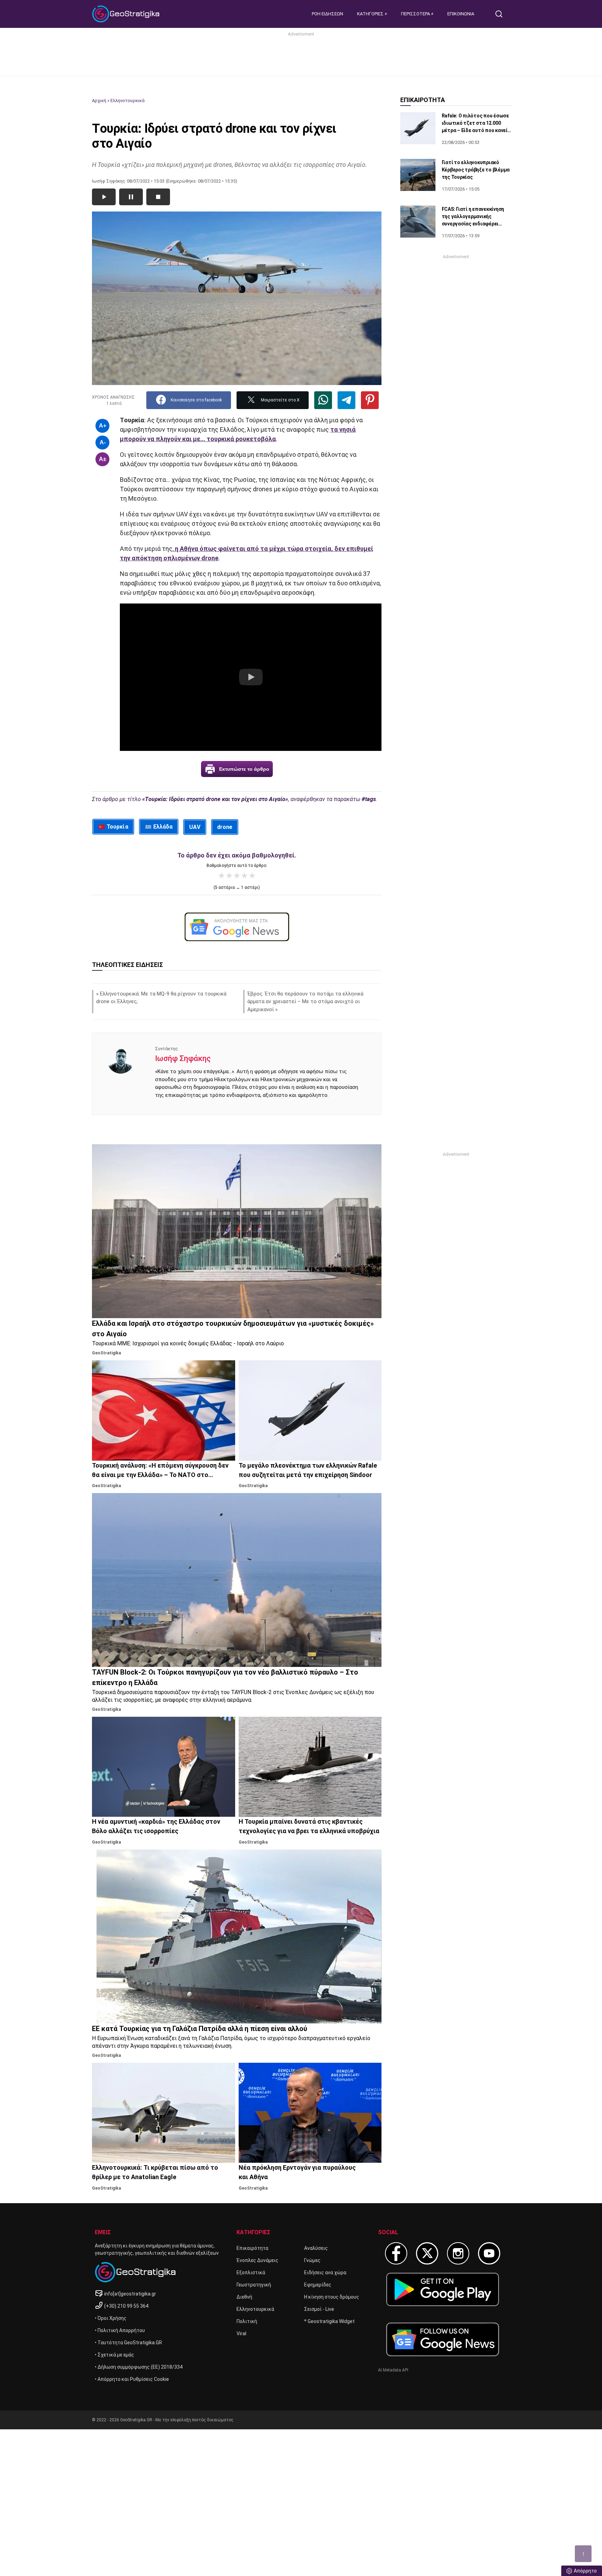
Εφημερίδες (318, 2285)
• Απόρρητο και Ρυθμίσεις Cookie (132, 2379)
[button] (251, 677)
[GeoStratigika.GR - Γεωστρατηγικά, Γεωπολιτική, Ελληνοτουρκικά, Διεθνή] (127, 14)
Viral (241, 2333)
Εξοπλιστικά (251, 2273)
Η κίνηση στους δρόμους (332, 2297)
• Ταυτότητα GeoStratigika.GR (128, 2343)
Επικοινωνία (461, 14)
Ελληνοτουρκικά (128, 101)
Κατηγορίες (371, 14)
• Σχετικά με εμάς (114, 2355)
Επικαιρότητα (252, 2248)
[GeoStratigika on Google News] (443, 2339)
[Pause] (131, 197)
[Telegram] (346, 400)
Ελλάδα (163, 827)
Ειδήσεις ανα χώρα (325, 2273)
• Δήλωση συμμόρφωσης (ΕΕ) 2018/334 (139, 2367)
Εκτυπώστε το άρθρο (244, 769)
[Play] (104, 197)
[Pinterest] (370, 400)
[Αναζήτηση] (502, 14)
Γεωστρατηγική (254, 2285)
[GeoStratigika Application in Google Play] (443, 2289)
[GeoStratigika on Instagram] (458, 2253)
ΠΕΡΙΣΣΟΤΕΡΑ (416, 14)
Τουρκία (117, 827)
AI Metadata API (393, 2370)
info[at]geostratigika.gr (130, 2294)
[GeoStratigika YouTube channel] (489, 2253)
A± (103, 459)
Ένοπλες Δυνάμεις (257, 2260)
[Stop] (158, 197)
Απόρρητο (585, 2571)
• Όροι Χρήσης (111, 2318)
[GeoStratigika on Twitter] (427, 2253)
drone (225, 827)
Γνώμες (312, 2260)
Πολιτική (247, 2321)
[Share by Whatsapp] (323, 400)
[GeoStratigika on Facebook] (396, 2253)
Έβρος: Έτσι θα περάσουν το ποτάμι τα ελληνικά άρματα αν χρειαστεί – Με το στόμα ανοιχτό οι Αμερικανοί (305, 1002)
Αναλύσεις (316, 2248)
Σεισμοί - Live (319, 2309)
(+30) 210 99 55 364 (126, 2306)
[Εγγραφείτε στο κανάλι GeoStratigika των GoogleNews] (237, 927)
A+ (103, 426)
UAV (195, 827)
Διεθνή (244, 2297)
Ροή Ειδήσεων (327, 14)
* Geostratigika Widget (329, 2321)
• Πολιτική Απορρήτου (120, 2330)
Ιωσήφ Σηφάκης (183, 1058)
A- (103, 442)
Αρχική (99, 101)
